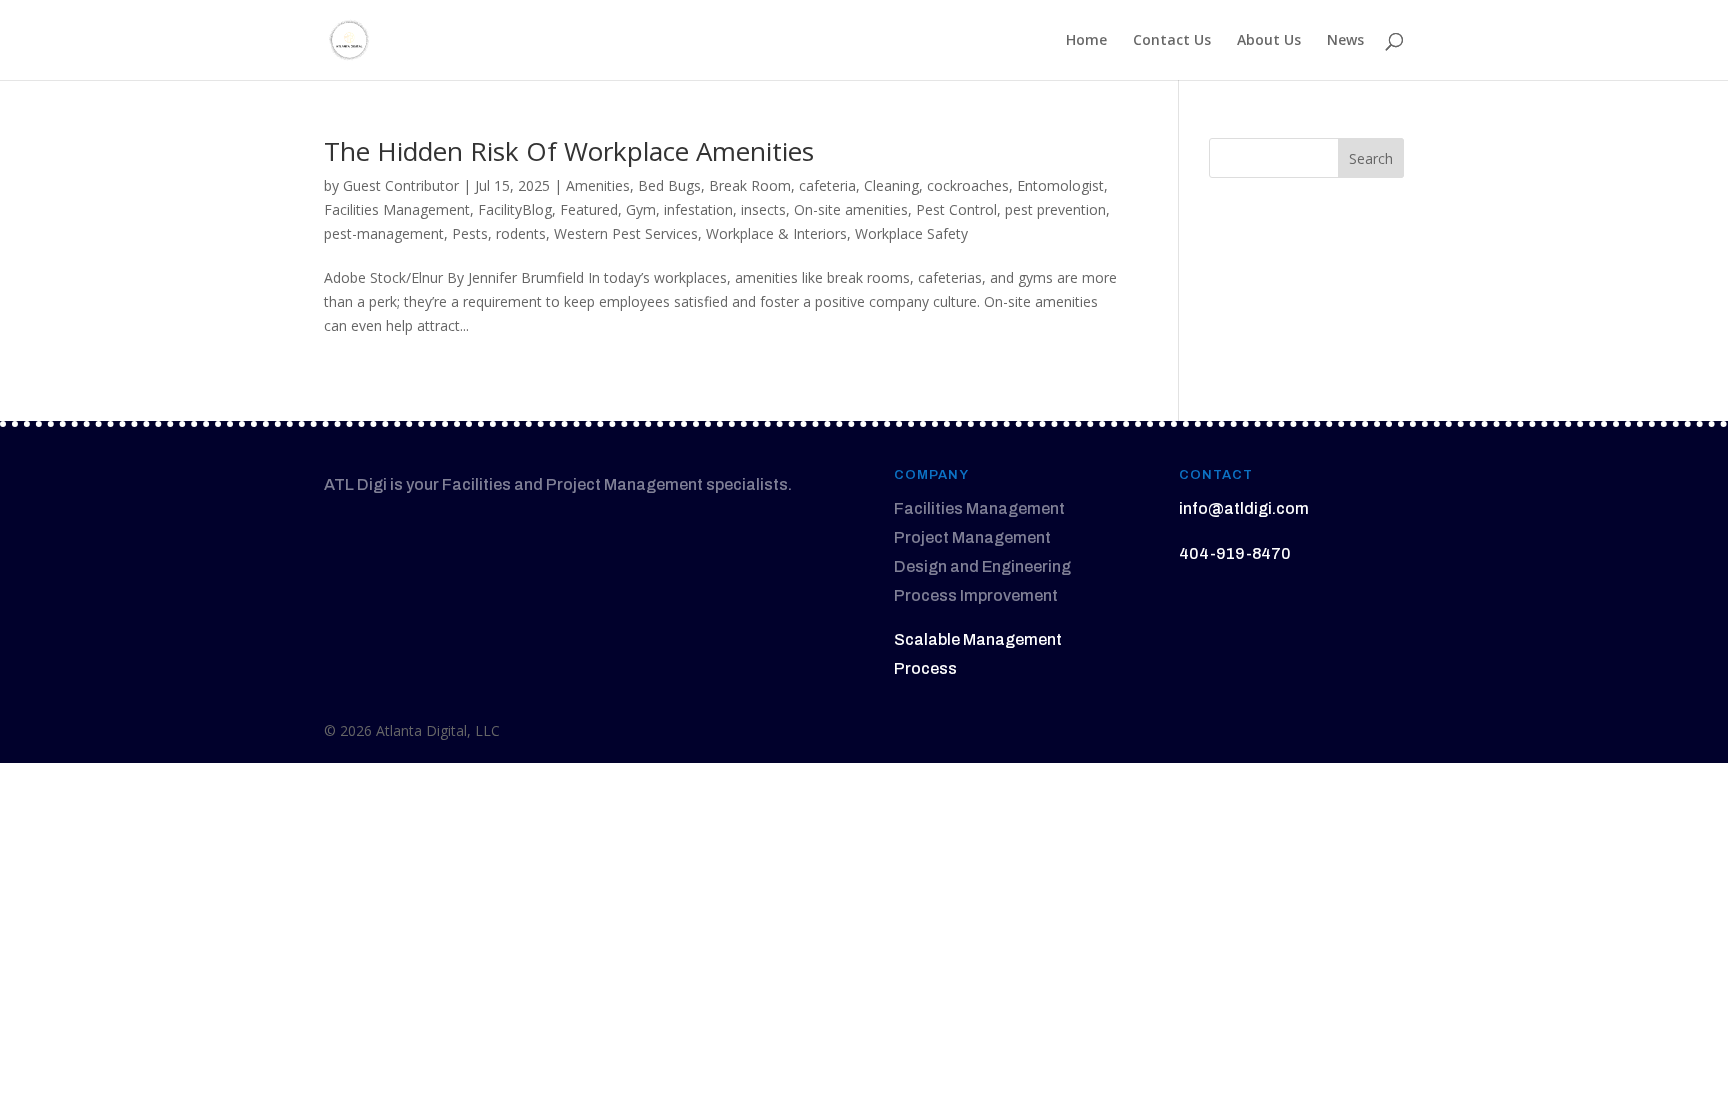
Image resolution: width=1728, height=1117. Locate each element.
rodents (521, 233)
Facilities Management (397, 209)
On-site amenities (851, 209)
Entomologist (1060, 185)
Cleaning (891, 185)
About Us (1269, 41)
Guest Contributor (401, 185)
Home (1086, 41)
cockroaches (968, 185)
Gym (641, 209)
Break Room (750, 185)
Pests (470, 233)
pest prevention (1055, 209)
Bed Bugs (669, 185)
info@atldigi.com (1244, 508)
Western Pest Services (626, 233)
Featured (589, 209)
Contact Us (1172, 41)
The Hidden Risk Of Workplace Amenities (569, 151)
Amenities (598, 185)
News (1345, 41)
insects (763, 209)
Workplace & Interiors (776, 233)
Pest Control (956, 209)
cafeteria (827, 185)
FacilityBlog (515, 209)
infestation (698, 209)
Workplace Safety (911, 233)
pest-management (384, 233)
